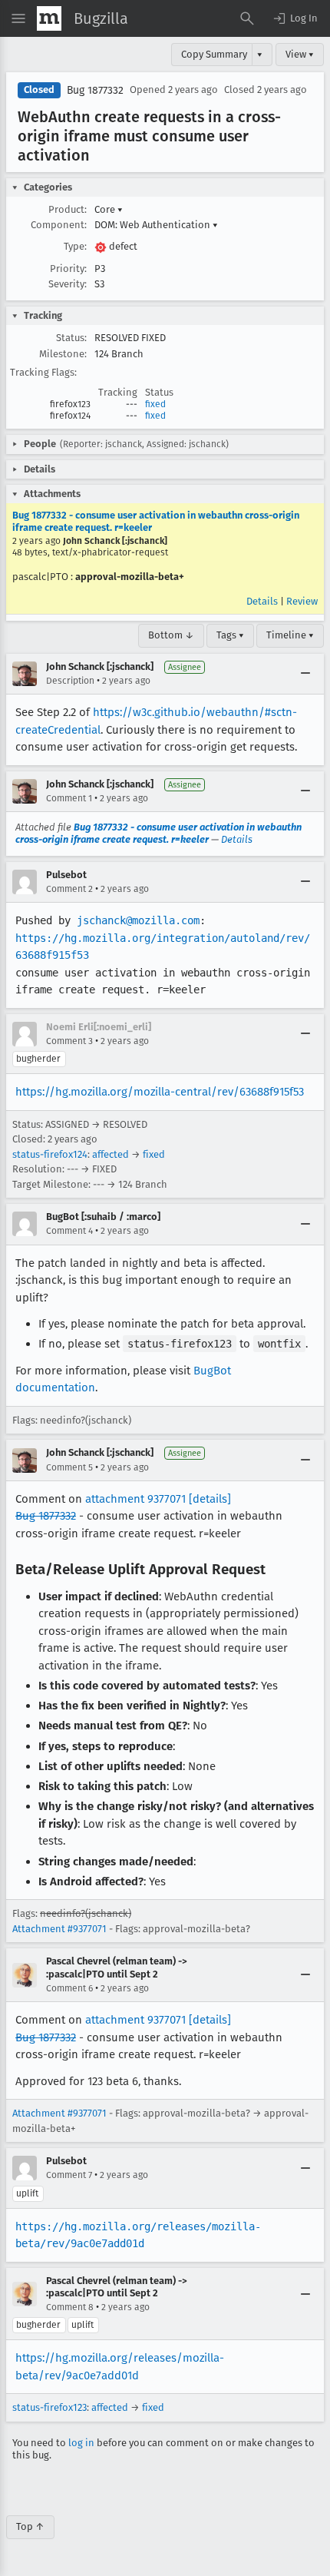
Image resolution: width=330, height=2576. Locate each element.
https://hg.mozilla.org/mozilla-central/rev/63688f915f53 (160, 1092)
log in (81, 2443)
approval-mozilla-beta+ (130, 577)
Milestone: (63, 354)
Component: (59, 225)
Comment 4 (69, 1231)
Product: (68, 209)
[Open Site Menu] (18, 18)
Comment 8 (70, 2307)
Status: (71, 338)
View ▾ (300, 54)
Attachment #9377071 (59, 1929)
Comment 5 (69, 1467)
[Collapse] (305, 674)
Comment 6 (69, 1988)
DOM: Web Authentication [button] (156, 225)
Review (302, 601)
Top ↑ (30, 2526)
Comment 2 (69, 889)
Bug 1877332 (95, 90)
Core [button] (109, 209)
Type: (75, 246)
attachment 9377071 (135, 1499)
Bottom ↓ (171, 635)
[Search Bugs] (247, 18)
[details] (210, 1499)
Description (70, 681)
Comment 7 (69, 2175)
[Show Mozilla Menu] (49, 18)
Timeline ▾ (290, 635)
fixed (155, 404)
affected (111, 1154)
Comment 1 (69, 798)
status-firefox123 (49, 2407)
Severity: (68, 284)
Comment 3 (69, 1041)
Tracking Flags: (43, 372)
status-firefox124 (50, 1154)
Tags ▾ (230, 635)
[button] (295, 18)
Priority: (68, 269)
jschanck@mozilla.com (138, 920)
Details (262, 601)
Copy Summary (214, 54)
